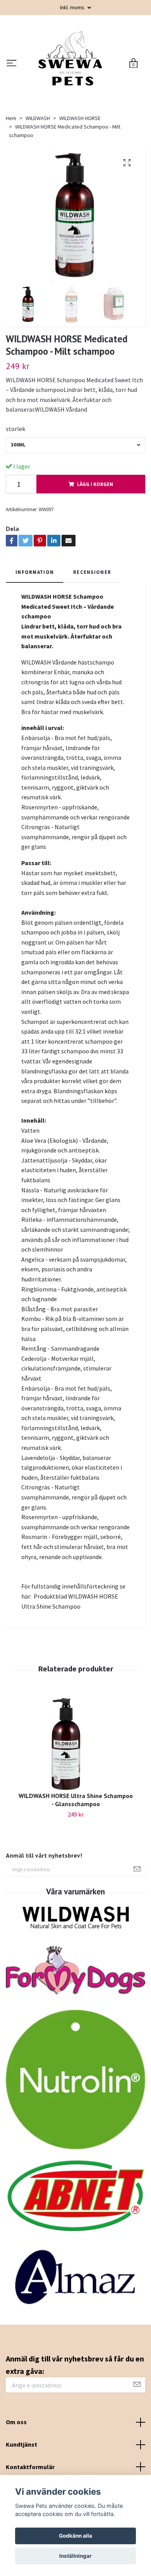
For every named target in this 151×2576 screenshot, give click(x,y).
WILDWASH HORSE (80, 170)
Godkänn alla (75, 2536)
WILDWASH (38, 170)
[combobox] (75, 497)
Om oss (16, 2474)
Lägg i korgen (95, 536)
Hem (11, 170)
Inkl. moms (73, 7)
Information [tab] (35, 624)
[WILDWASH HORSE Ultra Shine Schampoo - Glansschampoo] (75, 1795)
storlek (15, 481)
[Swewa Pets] (83, 84)
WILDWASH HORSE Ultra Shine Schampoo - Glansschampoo (76, 1852)
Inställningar (75, 2556)
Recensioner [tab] (92, 624)
